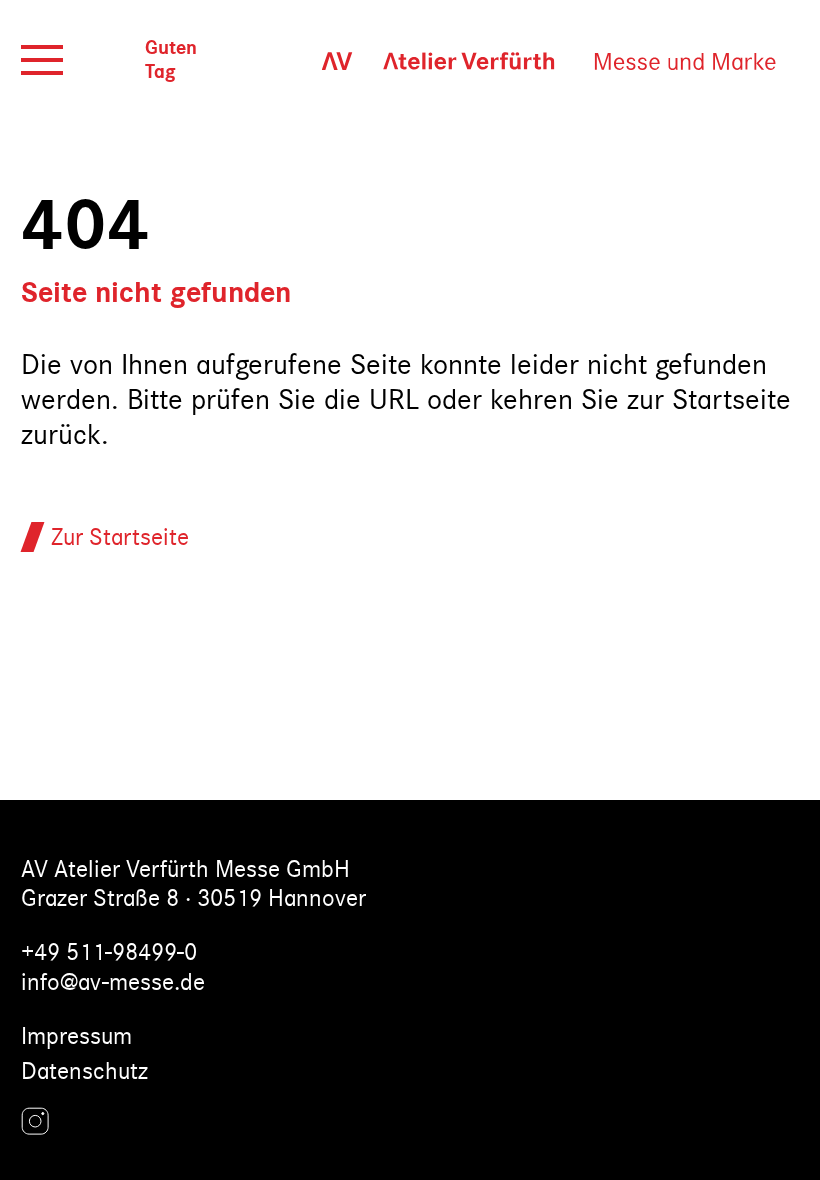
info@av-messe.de (113, 982)
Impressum (76, 1036)
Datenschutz (84, 1071)
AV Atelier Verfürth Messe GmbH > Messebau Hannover (538, 60)
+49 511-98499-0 (109, 952)
